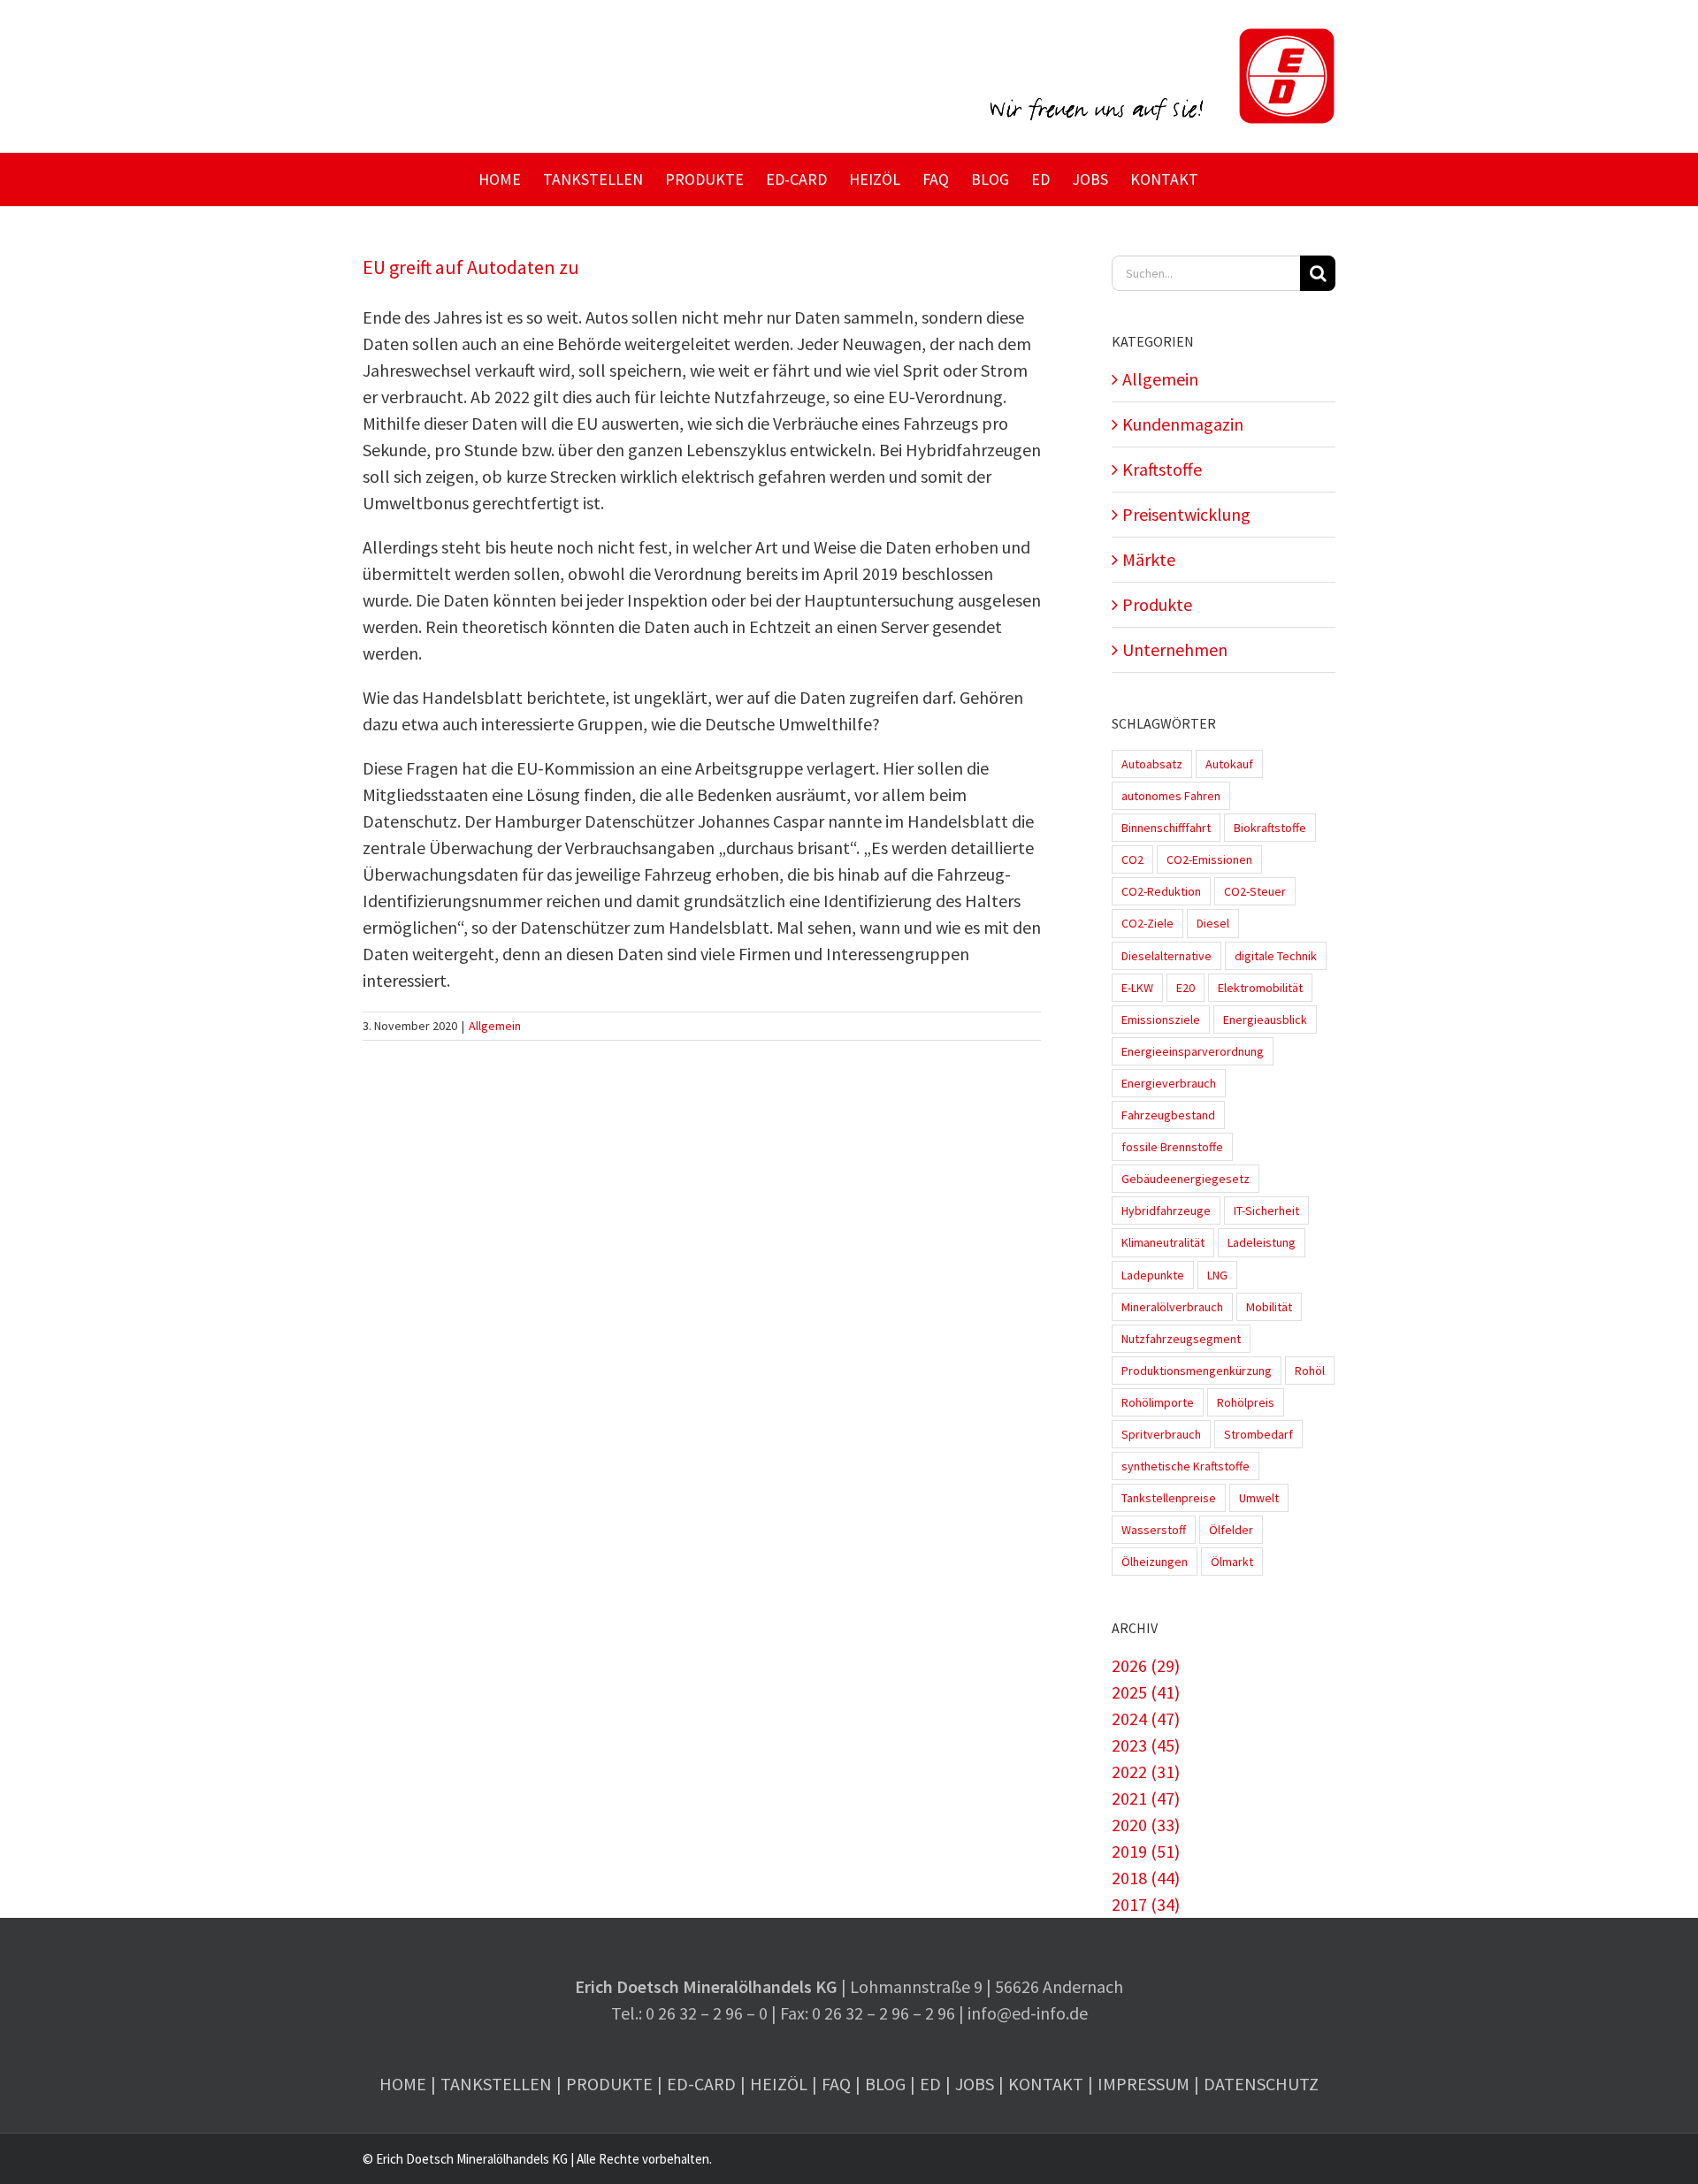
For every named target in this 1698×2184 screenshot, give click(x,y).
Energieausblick (1265, 1019)
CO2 (1132, 859)
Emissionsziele (1161, 1019)
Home (403, 2084)
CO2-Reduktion (1161, 891)
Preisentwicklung (1186, 514)
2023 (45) (1146, 1745)
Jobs (975, 2084)
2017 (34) (1146, 1904)
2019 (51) (1146, 1851)
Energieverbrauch (1169, 1083)
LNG (1217, 1275)
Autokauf (1229, 764)
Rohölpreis (1246, 1402)
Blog (885, 2084)
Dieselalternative (1166, 956)
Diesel (1213, 923)
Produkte (1157, 604)
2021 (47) (1146, 1798)
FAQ (836, 2084)
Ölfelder (1231, 1530)
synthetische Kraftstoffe (1186, 1466)
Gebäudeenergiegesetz (1186, 1179)
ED (930, 2084)
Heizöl (779, 2084)
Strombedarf (1258, 1434)
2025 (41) (1146, 1692)
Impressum (1143, 2084)
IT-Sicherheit (1266, 1210)
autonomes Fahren (1171, 796)
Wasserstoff (1154, 1530)
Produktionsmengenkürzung (1197, 1371)
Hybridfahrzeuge (1166, 1210)
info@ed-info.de (1028, 2013)
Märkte (1149, 559)
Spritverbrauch (1161, 1434)
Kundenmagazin (1183, 424)
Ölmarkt (1232, 1562)
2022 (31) (1146, 1772)
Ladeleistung (1262, 1242)
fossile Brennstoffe (1172, 1147)
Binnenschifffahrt (1166, 828)
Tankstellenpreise (1169, 1498)
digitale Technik (1276, 956)
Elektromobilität (1260, 988)
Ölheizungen (1155, 1562)
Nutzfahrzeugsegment (1181, 1339)
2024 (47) (1146, 1718)
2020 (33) (1146, 1825)
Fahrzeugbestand (1168, 1115)
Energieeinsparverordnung (1193, 1051)
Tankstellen (496, 2084)
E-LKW (1137, 988)
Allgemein (495, 1026)
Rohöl (1310, 1371)
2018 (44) (1146, 1878)
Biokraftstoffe (1270, 828)
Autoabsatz (1152, 764)
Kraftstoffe (1162, 469)
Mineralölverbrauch (1172, 1307)
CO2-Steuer (1255, 891)
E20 (1186, 988)
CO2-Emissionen (1209, 859)
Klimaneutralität (1163, 1242)
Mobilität (1269, 1307)
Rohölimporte (1158, 1402)
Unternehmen (1175, 649)
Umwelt (1259, 1498)
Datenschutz (1261, 2084)
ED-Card (701, 2084)
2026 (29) (1146, 1665)
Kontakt (1046, 2084)
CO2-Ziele (1147, 923)
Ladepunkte (1153, 1275)
